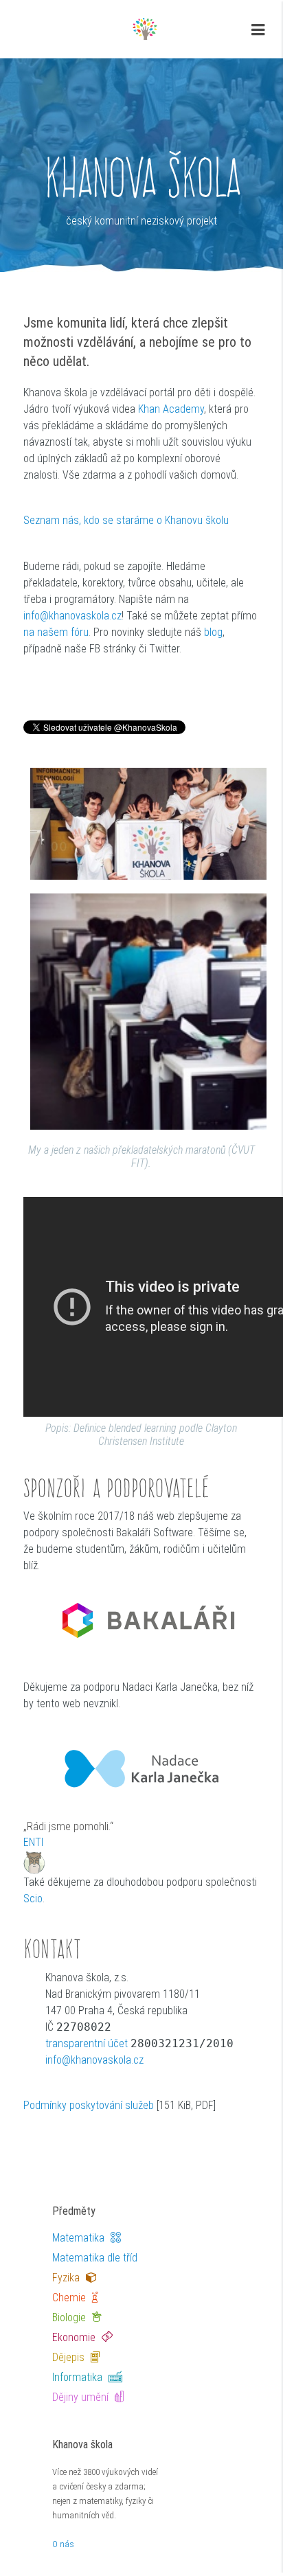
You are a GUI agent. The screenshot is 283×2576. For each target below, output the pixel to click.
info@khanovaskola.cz (72, 616)
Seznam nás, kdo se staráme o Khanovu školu (126, 520)
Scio (33, 1899)
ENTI (33, 1842)
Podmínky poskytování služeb (89, 2105)
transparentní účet (87, 2043)
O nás (63, 2544)
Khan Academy (171, 409)
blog (213, 632)
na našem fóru (56, 632)
